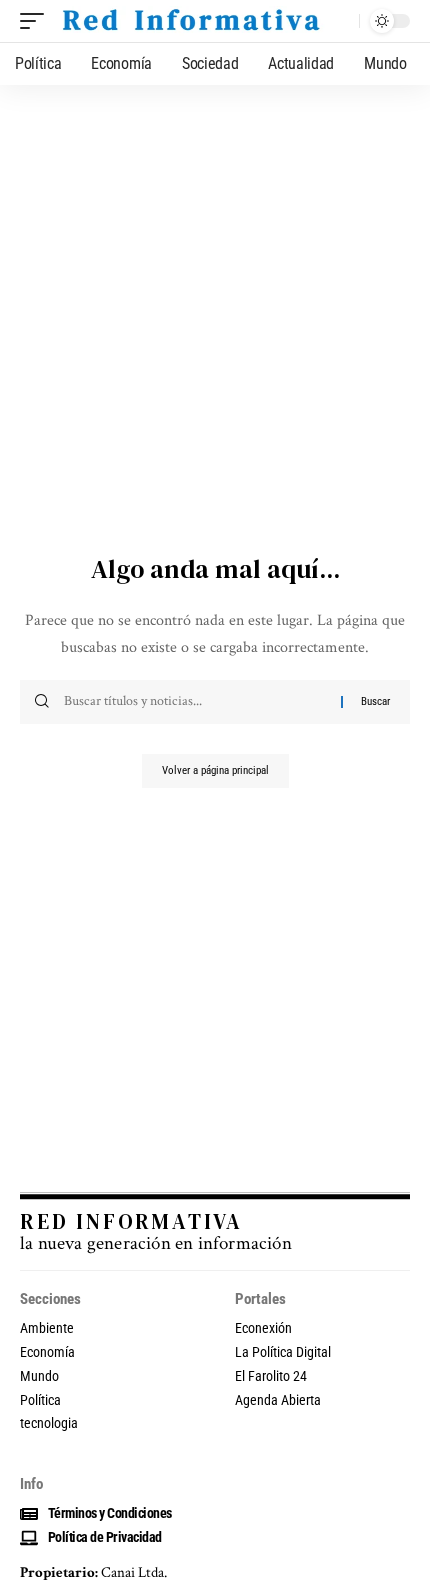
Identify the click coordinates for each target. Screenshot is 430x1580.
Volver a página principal (215, 770)
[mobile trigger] (37, 21)
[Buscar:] (195, 702)
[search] (339, 21)
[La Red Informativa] (189, 21)
